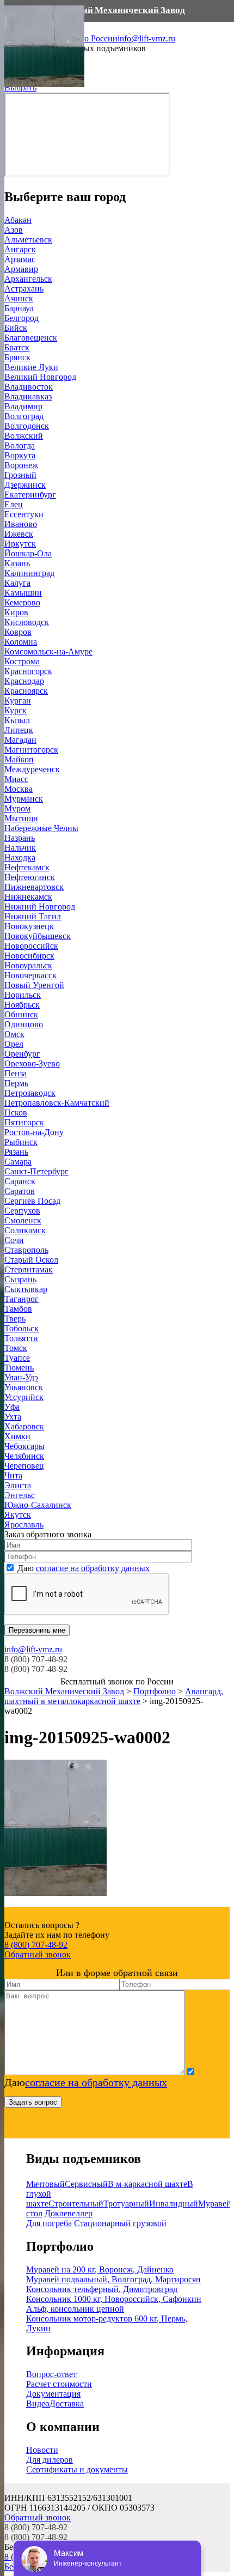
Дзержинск (25, 485)
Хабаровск (24, 1426)
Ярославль (24, 1525)
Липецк (19, 730)
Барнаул (19, 308)
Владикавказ (28, 396)
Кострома (22, 661)
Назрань (20, 838)
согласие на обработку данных (93, 1568)
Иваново (21, 524)
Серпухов (22, 1211)
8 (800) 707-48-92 (36, 1659)
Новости (42, 2450)
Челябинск (24, 1456)
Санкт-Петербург (36, 1171)
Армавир (21, 269)
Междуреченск (32, 769)
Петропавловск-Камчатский (57, 1103)
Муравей (215, 2204)
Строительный (76, 2204)
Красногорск (28, 671)
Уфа (12, 1407)
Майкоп (19, 759)
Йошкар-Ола (28, 553)
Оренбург (22, 1054)
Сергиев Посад (32, 1201)
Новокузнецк (29, 926)
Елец (14, 504)
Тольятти (21, 1338)
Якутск (18, 1515)
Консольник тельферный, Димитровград (102, 2289)
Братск (17, 347)
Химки (17, 1436)
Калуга (17, 583)
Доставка (67, 2404)
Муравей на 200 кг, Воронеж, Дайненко (100, 2269)
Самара (18, 1162)
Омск (14, 1034)
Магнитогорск (31, 750)
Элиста (18, 1485)
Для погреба (49, 2223)
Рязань (16, 1152)
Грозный (20, 475)
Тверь (15, 1319)
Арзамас (20, 259)
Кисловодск (27, 622)
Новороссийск (31, 946)
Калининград (29, 573)
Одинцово (24, 1024)
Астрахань (24, 289)
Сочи (14, 1240)
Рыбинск (21, 1142)
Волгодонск (27, 426)
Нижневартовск (34, 887)
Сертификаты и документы (77, 2469)
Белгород (21, 318)
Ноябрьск (22, 1005)
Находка (20, 857)
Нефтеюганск (30, 877)
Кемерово (22, 602)
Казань (17, 563)
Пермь (16, 1083)
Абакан (18, 220)
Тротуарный (126, 2204)
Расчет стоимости (59, 2384)
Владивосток (29, 387)
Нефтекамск (27, 867)
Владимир (23, 406)
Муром (17, 808)
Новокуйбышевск (38, 936)
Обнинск (21, 1014)
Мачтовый (45, 2184)
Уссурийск (24, 1397)
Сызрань (20, 1279)
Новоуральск (28, 965)
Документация (53, 2394)
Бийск (16, 328)
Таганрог (21, 1299)
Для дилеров (50, 2460)
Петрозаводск (30, 1093)
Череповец (24, 1466)
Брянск (17, 357)
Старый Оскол (31, 1260)
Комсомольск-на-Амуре (48, 651)
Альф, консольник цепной (75, 2309)
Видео (38, 2404)
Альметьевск (28, 240)
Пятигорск (24, 1122)
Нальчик (20, 848)
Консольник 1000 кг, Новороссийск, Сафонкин (114, 2299)
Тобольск (21, 1328)
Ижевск (19, 534)
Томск (16, 1348)
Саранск (20, 1181)
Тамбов (18, 1309)
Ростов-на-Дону (34, 1132)
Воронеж (21, 465)
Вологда (20, 446)
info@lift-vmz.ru (146, 38)
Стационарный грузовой (120, 2223)
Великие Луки (31, 367)
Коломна (21, 642)
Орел (14, 1044)
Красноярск (26, 691)
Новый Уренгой (34, 985)
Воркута (20, 455)
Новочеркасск (30, 975)
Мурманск (24, 799)
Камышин (23, 593)
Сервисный (86, 2184)
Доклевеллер (69, 2213)
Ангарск (20, 249)
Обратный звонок (38, 1954)
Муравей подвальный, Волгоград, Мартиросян (113, 2279)
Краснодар (24, 681)
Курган (18, 701)
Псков (16, 1113)
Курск (16, 710)
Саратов (20, 1191)
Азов (14, 230)
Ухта (13, 1417)
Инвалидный (174, 2204)
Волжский (24, 436)
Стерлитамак (29, 1269)
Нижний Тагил (33, 916)
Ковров (18, 632)
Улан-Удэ (21, 1377)
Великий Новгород (40, 377)
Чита (13, 1475)
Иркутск (20, 544)
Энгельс (20, 1495)
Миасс (16, 779)
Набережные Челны (41, 828)
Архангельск (28, 279)
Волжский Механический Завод (117, 10)
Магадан (20, 740)
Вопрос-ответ (51, 2374)
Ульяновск (24, 1387)
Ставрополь (26, 1250)
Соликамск (25, 1230)
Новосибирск (29, 956)
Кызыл (17, 720)
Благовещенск (31, 338)
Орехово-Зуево (32, 1063)
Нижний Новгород (40, 907)
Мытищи (21, 818)
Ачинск (19, 298)
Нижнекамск (28, 897)
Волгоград (24, 416)
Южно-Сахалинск (38, 1505)
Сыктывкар (26, 1289)
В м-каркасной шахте (147, 2184)
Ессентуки (24, 514)
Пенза (16, 1073)
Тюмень (19, 1368)
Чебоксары (24, 1446)
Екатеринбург (30, 495)
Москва (19, 789)
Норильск (23, 995)
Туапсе (17, 1358)
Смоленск (23, 1220)
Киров (16, 612)
